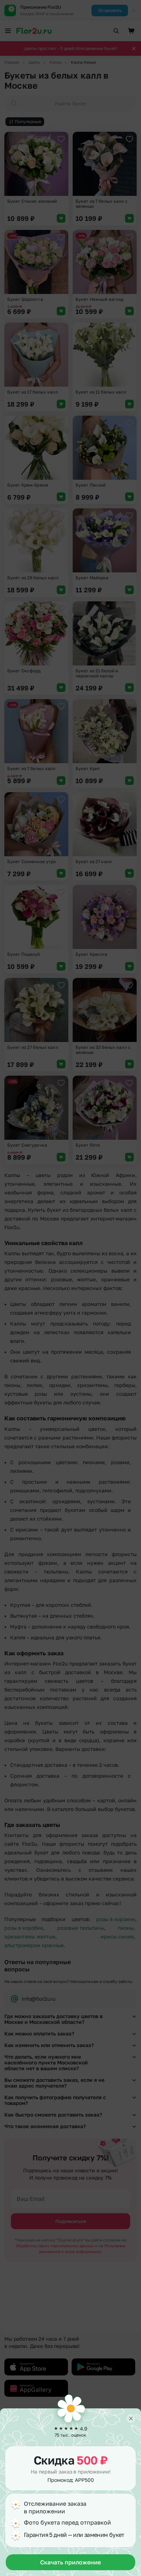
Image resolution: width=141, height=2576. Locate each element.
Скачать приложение (70, 2562)
